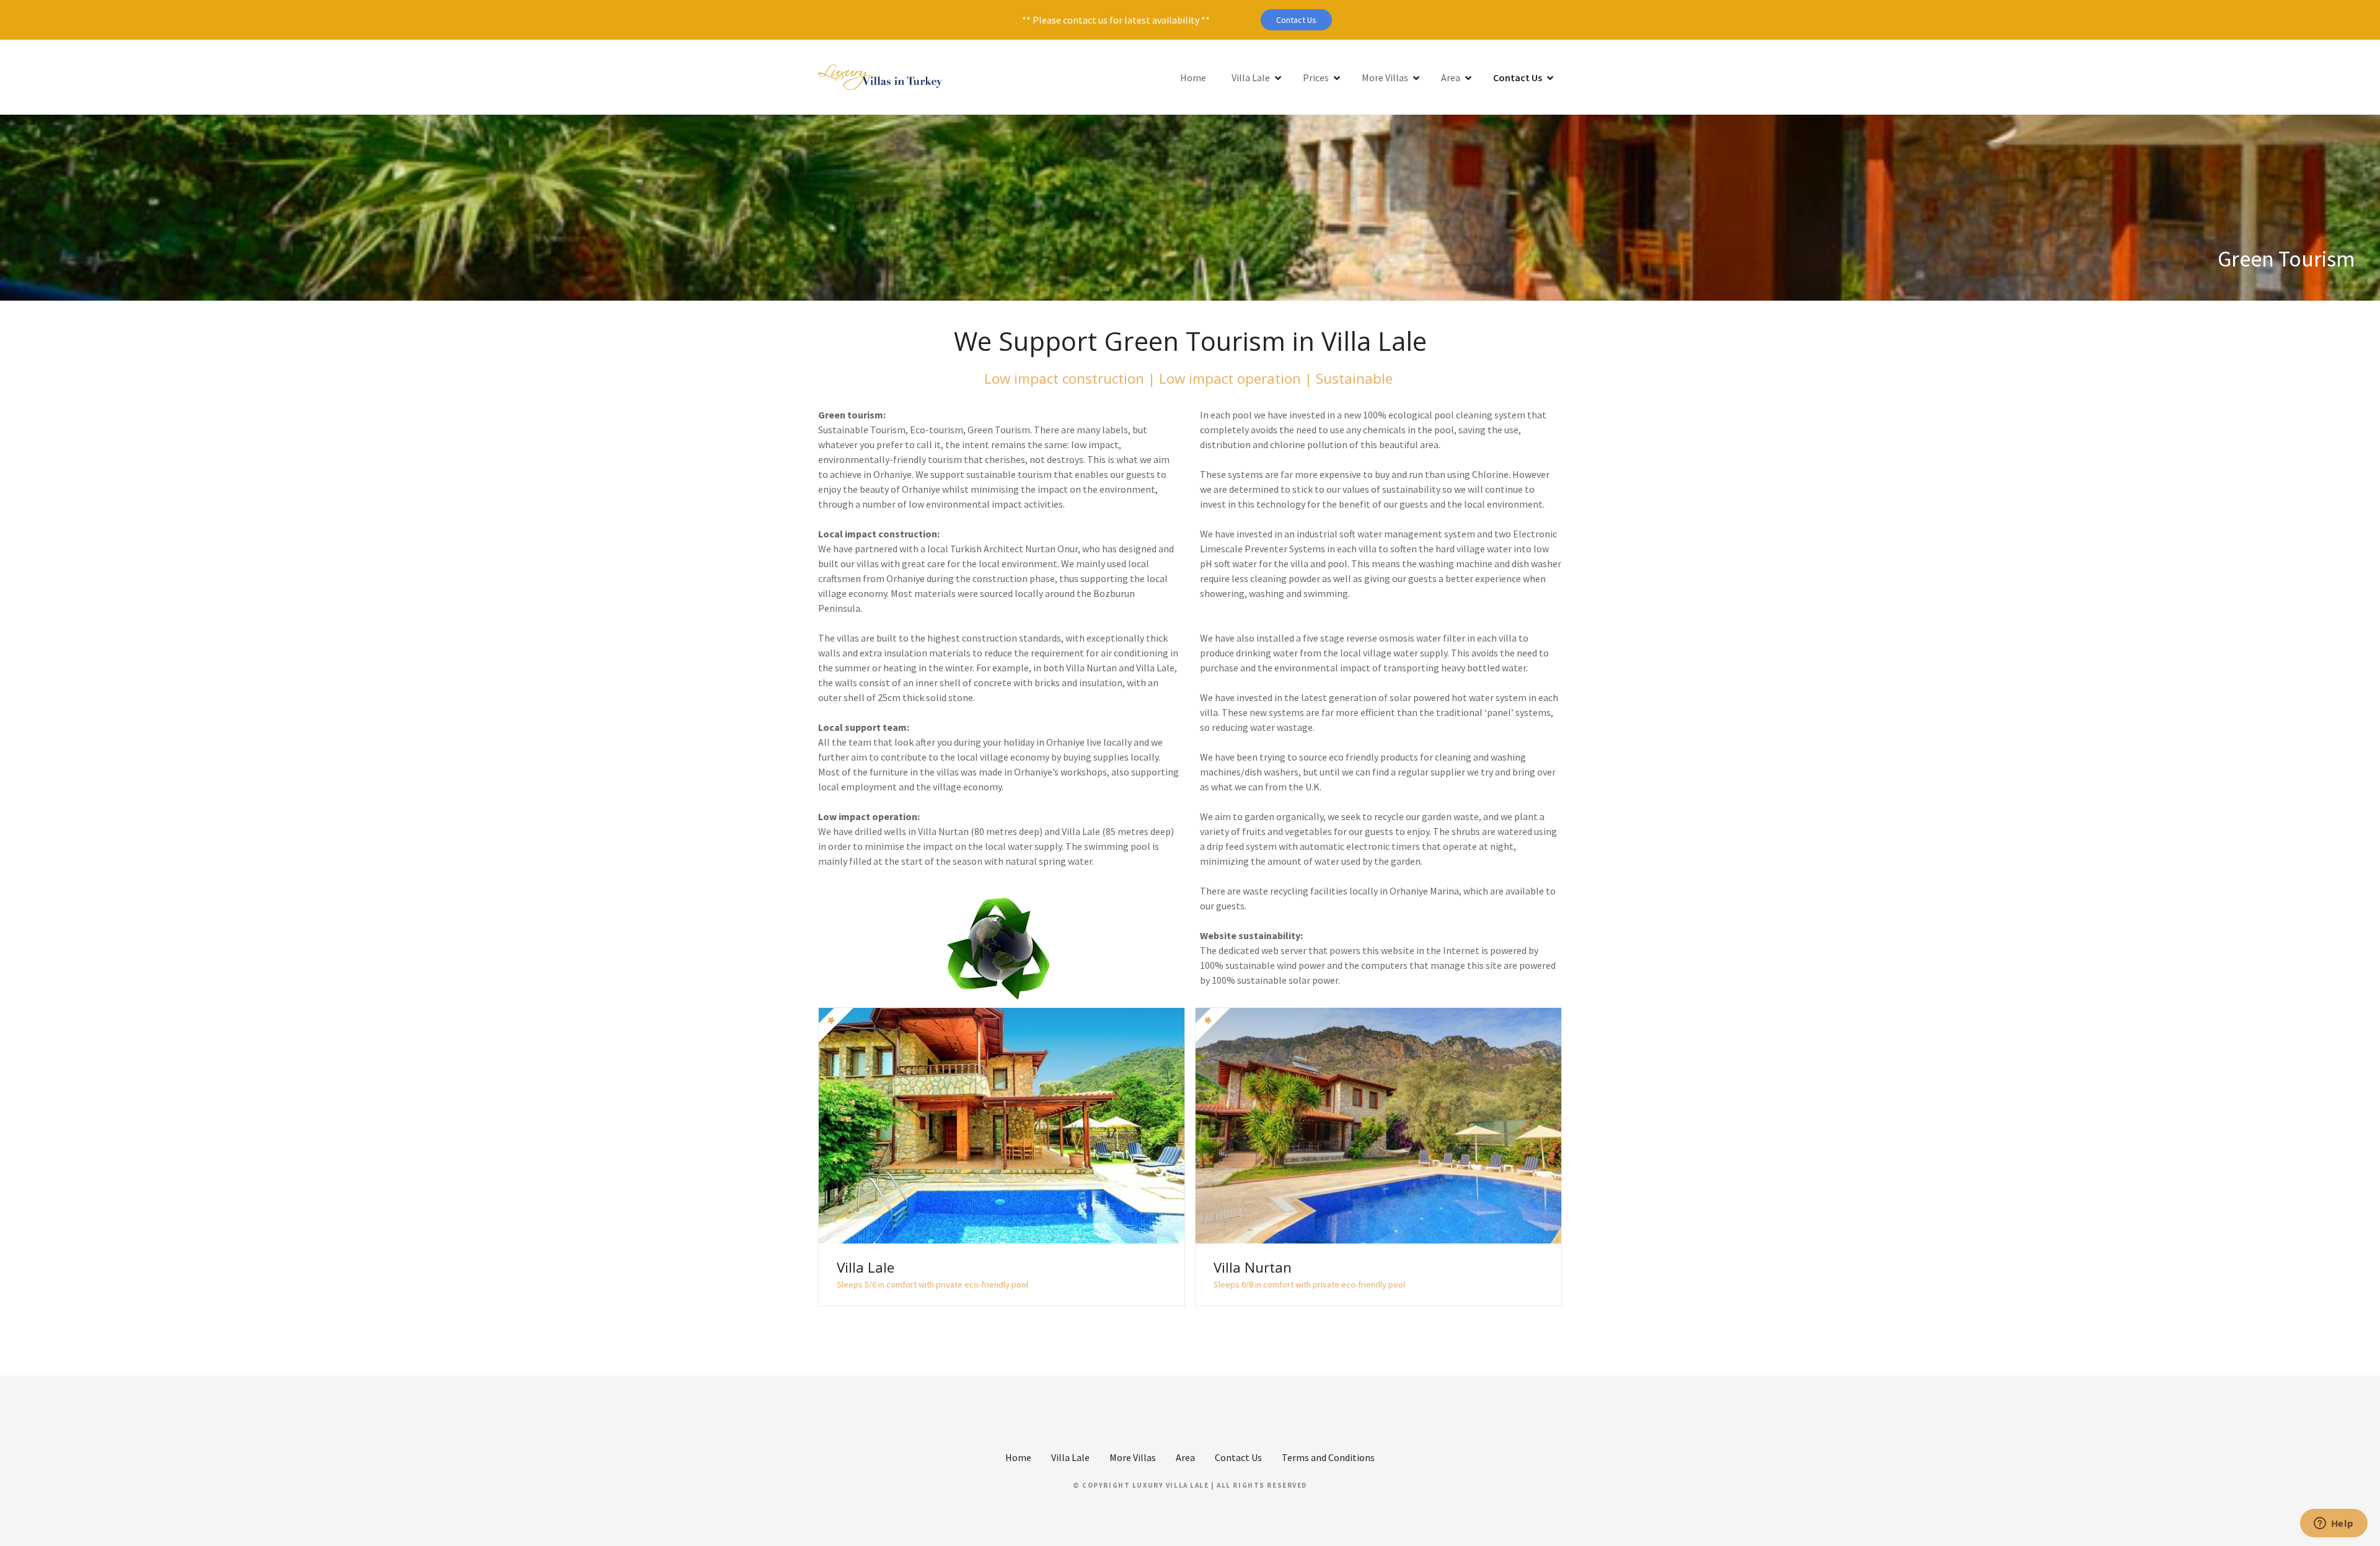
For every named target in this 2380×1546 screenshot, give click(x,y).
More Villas (1385, 77)
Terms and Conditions (1328, 1457)
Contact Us (1296, 20)
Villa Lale (1251, 77)
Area (1451, 77)
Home (1193, 77)
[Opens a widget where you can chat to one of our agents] (2334, 1524)
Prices (1316, 77)
